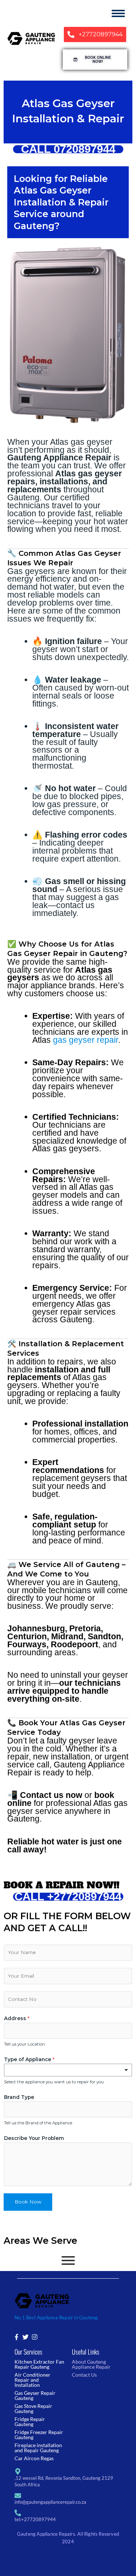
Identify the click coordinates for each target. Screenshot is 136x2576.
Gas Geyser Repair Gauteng (35, 2395)
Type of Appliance (29, 2059)
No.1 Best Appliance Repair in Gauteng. (57, 2317)
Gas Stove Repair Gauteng (33, 2408)
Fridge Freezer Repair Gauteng (39, 2435)
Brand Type (19, 2097)
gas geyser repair (86, 1040)
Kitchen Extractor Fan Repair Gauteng (39, 2364)
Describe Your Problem (34, 2138)
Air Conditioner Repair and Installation (32, 2380)
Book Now (28, 2202)
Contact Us (84, 2375)
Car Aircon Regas (34, 2458)
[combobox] (68, 2070)
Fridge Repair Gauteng (30, 2422)
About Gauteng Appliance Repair (91, 2364)
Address (17, 2018)
